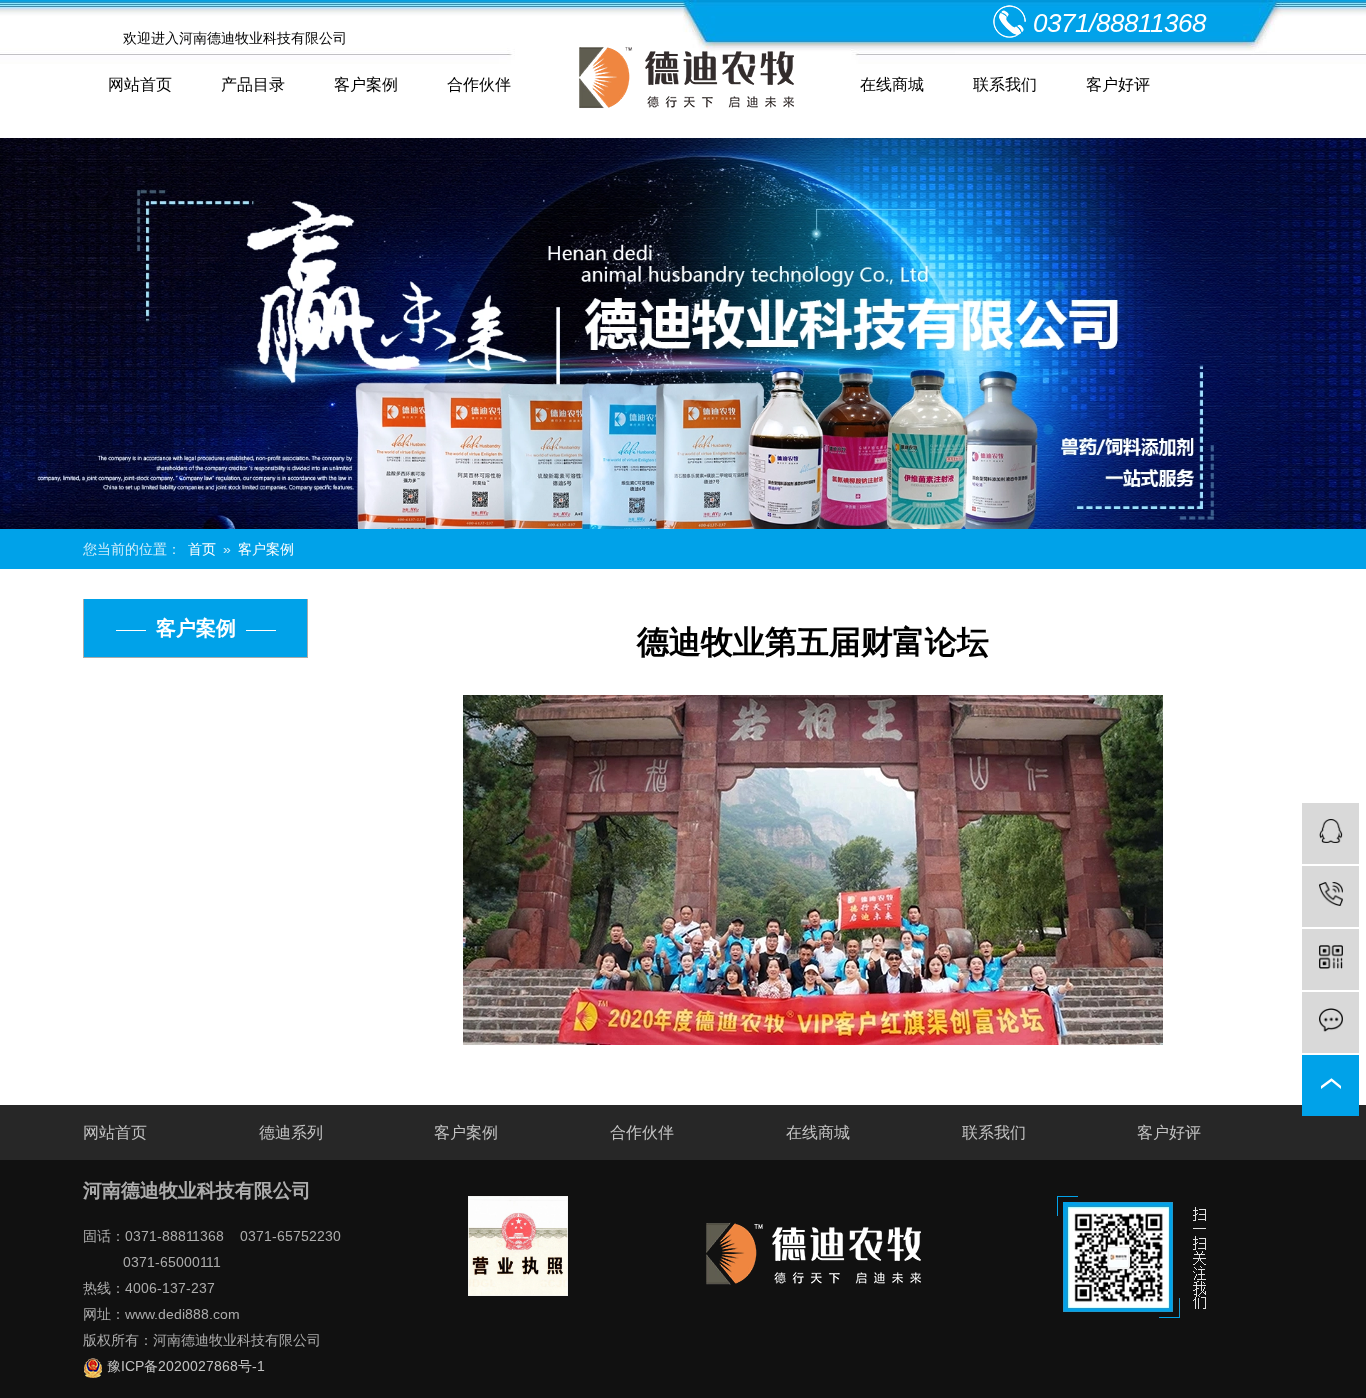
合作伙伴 (479, 84)
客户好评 (1118, 84)
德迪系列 (291, 1132)
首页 (202, 549)
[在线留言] (1330, 1022)
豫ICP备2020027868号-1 (184, 1366)
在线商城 (892, 84)
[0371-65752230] (1330, 896)
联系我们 (1005, 84)
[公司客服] (1330, 833)
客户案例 (366, 84)
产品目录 (253, 84)
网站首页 (140, 84)
